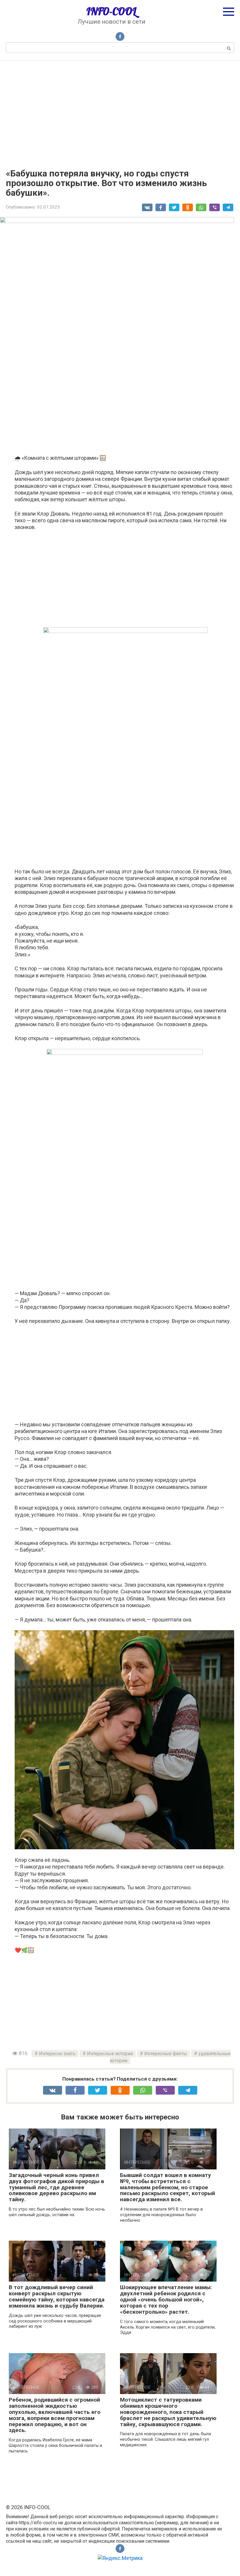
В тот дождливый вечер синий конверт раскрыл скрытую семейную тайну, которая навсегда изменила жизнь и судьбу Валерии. (57, 2296)
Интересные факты (166, 2054)
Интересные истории (110, 2054)
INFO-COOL (111, 11)
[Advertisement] (120, 110)
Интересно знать (57, 2054)
